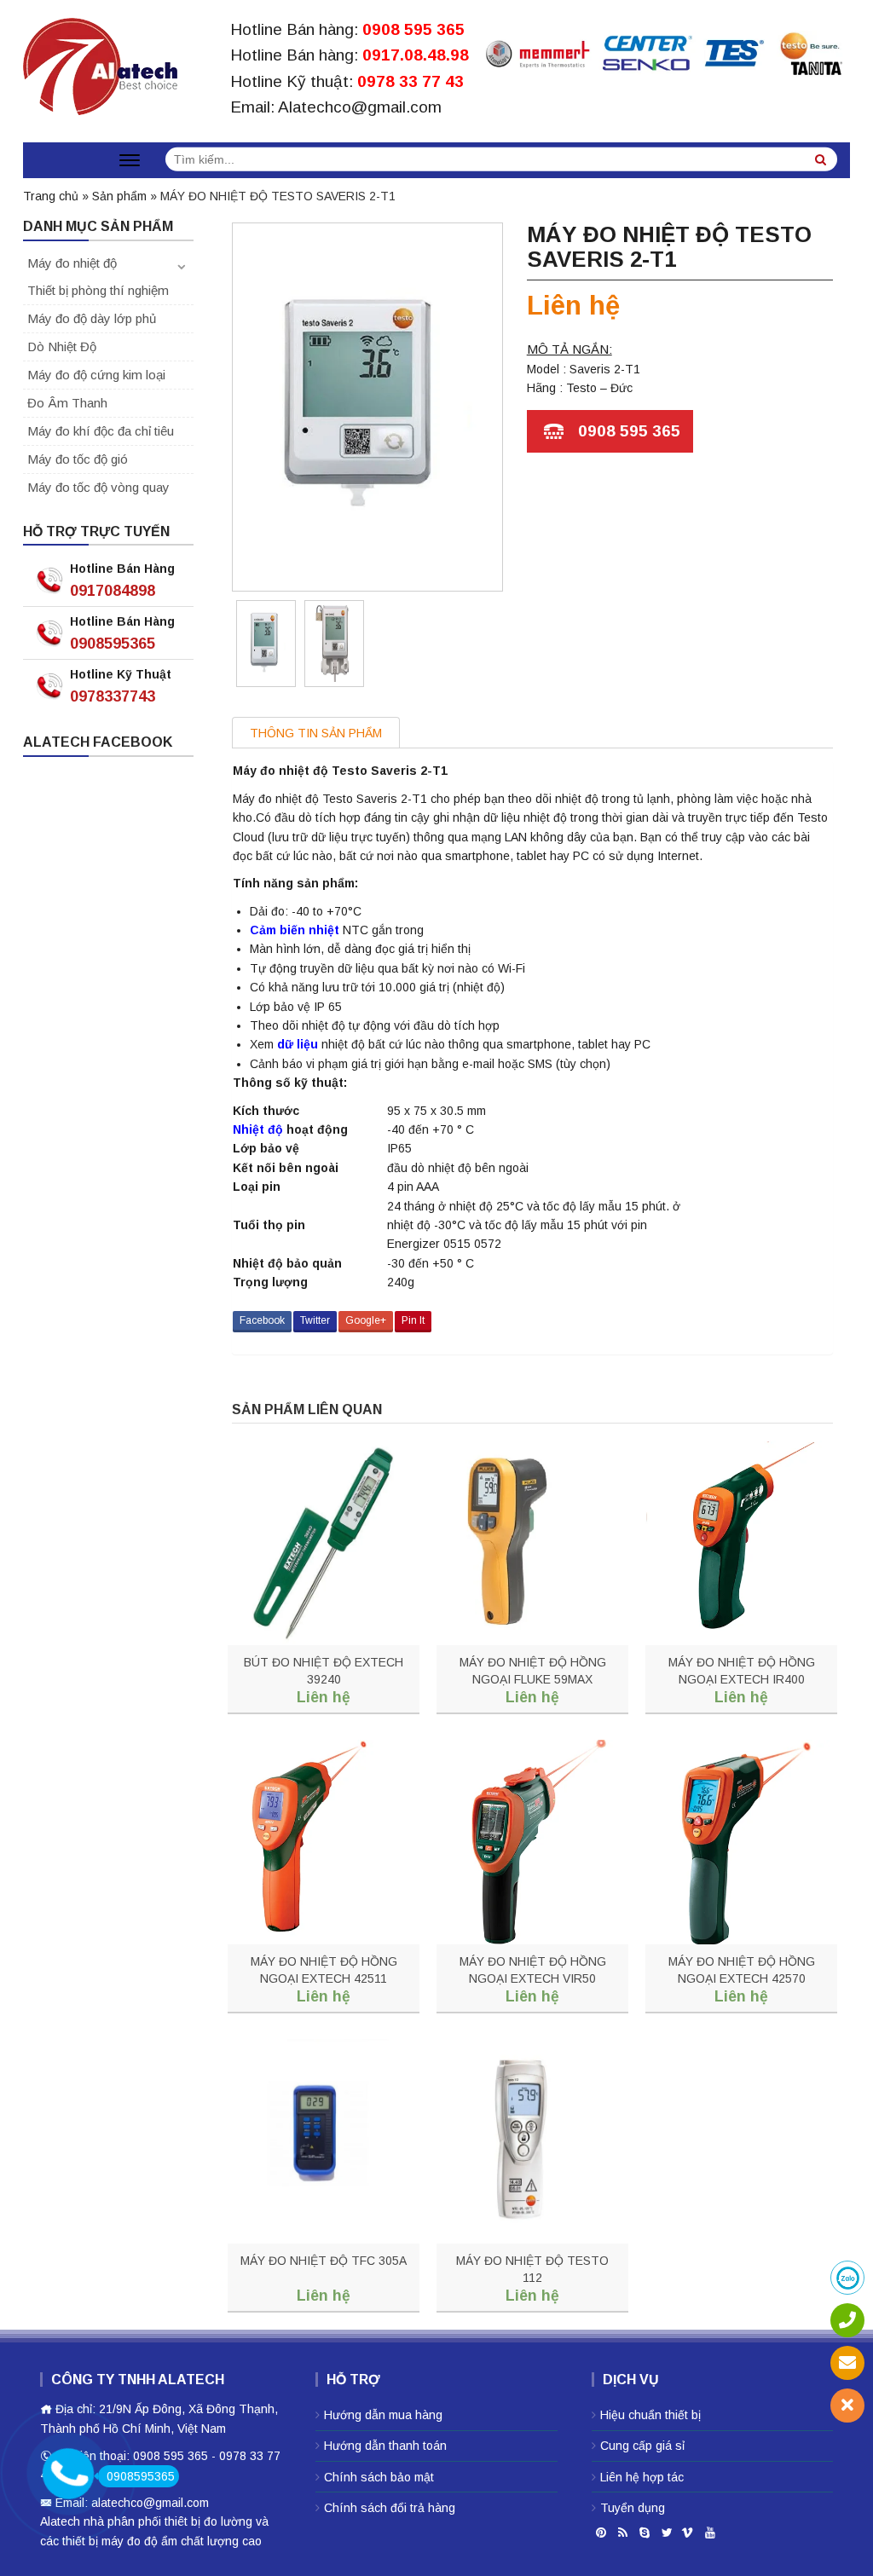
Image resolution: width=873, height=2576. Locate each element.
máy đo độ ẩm (139, 2541)
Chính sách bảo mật (379, 2477)
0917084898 (113, 591)
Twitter (315, 1320)
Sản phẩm (119, 196)
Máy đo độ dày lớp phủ (92, 318)
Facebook (262, 1320)
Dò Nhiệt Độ (62, 347)
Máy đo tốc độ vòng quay (98, 487)
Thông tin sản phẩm (316, 733)
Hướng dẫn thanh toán (385, 2446)
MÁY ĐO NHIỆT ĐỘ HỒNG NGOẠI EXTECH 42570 (742, 1970)
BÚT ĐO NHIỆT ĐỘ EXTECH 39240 (324, 1671)
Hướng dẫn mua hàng (383, 2415)
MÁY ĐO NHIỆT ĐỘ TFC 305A (324, 2261)
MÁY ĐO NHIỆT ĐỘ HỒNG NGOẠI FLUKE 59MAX (533, 1671)
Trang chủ (51, 196)
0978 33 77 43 (410, 81)
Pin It (413, 1320)
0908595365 (113, 644)
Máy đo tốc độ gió (78, 459)
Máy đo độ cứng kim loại (96, 375)
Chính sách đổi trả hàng (390, 2508)
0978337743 (113, 696)
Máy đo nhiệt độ (72, 263)
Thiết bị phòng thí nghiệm (98, 290)
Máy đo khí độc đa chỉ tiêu (101, 431)
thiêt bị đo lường (208, 2521)
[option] (266, 644)
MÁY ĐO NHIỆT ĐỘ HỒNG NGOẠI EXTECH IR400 (742, 1671)
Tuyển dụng (633, 2508)
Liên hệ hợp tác (642, 2477)
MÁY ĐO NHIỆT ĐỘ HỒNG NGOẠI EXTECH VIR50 (533, 1970)
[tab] (316, 733)
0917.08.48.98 (416, 55)
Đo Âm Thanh (67, 403)
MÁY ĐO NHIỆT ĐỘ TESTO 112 (532, 2269)
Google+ (366, 1320)
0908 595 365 (413, 29)
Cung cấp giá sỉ (642, 2446)
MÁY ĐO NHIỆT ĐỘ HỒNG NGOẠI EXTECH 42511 (324, 1970)
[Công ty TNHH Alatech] (100, 63)
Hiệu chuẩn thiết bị (650, 2415)
